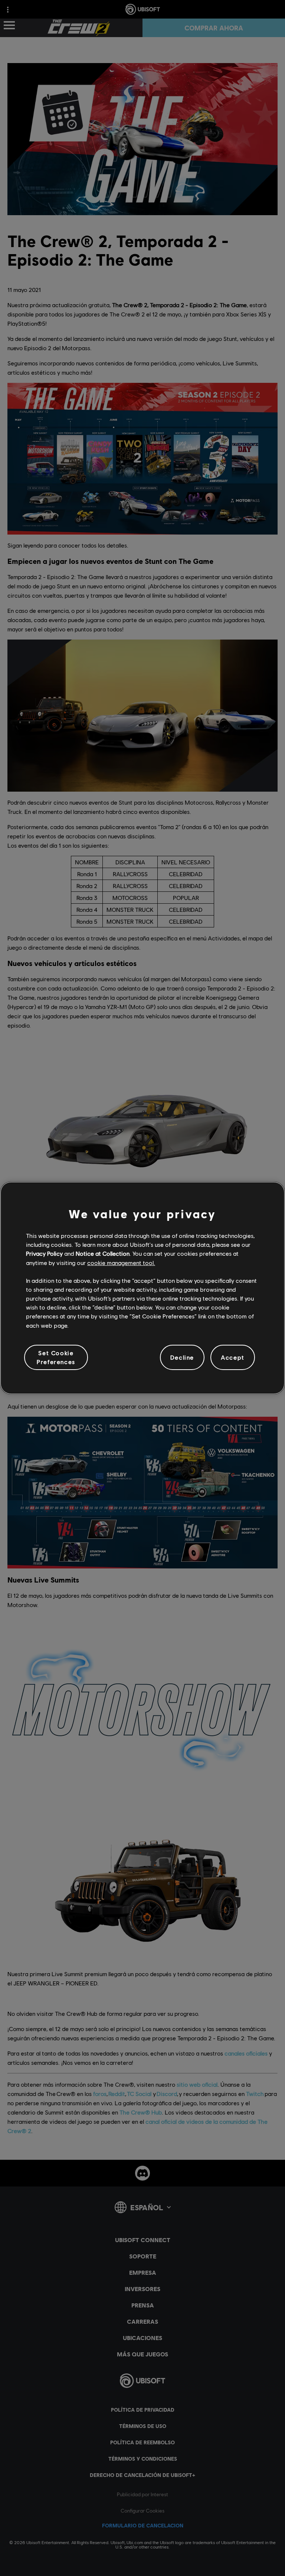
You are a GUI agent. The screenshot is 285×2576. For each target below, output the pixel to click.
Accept (233, 1357)
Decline (182, 1357)
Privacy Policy (44, 1253)
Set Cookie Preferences (56, 1357)
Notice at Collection (103, 1253)
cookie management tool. (121, 1263)
